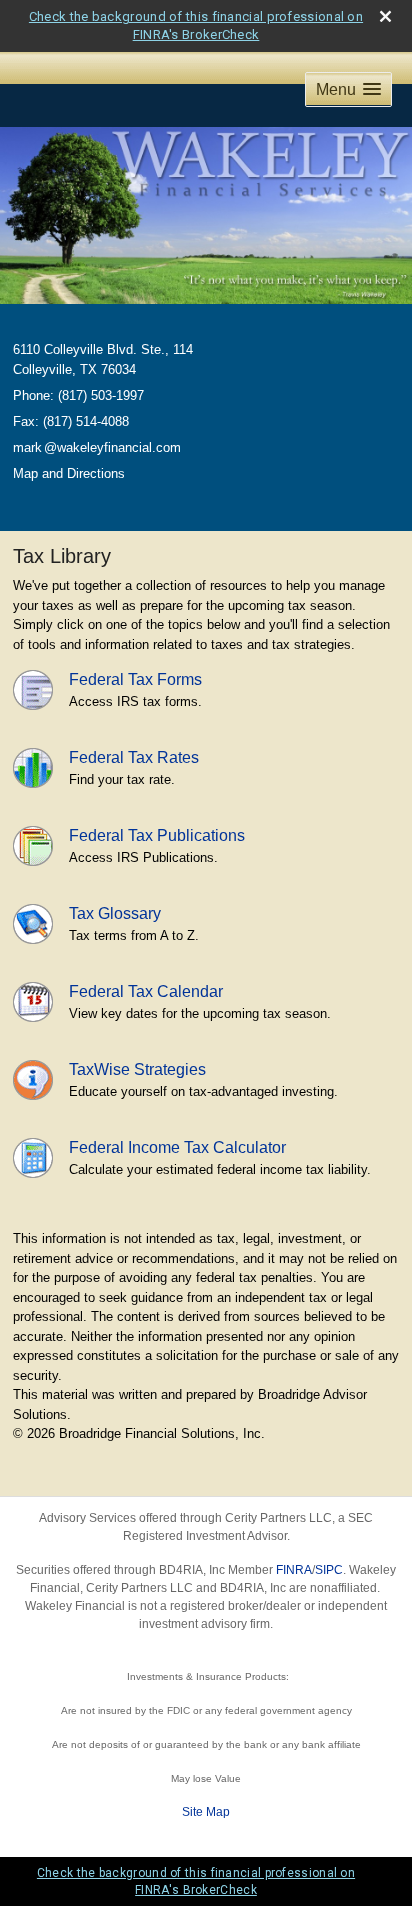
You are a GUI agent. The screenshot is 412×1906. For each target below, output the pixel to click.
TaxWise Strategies (137, 1069)
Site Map (206, 1812)
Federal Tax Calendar (146, 991)
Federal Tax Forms (135, 679)
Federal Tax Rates (134, 757)
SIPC (329, 1570)
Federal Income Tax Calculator (177, 1147)
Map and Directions (69, 473)
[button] (348, 89)
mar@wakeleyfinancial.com (97, 447)
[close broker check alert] (385, 16)
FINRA (294, 1570)
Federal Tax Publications (157, 835)
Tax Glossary (115, 913)
